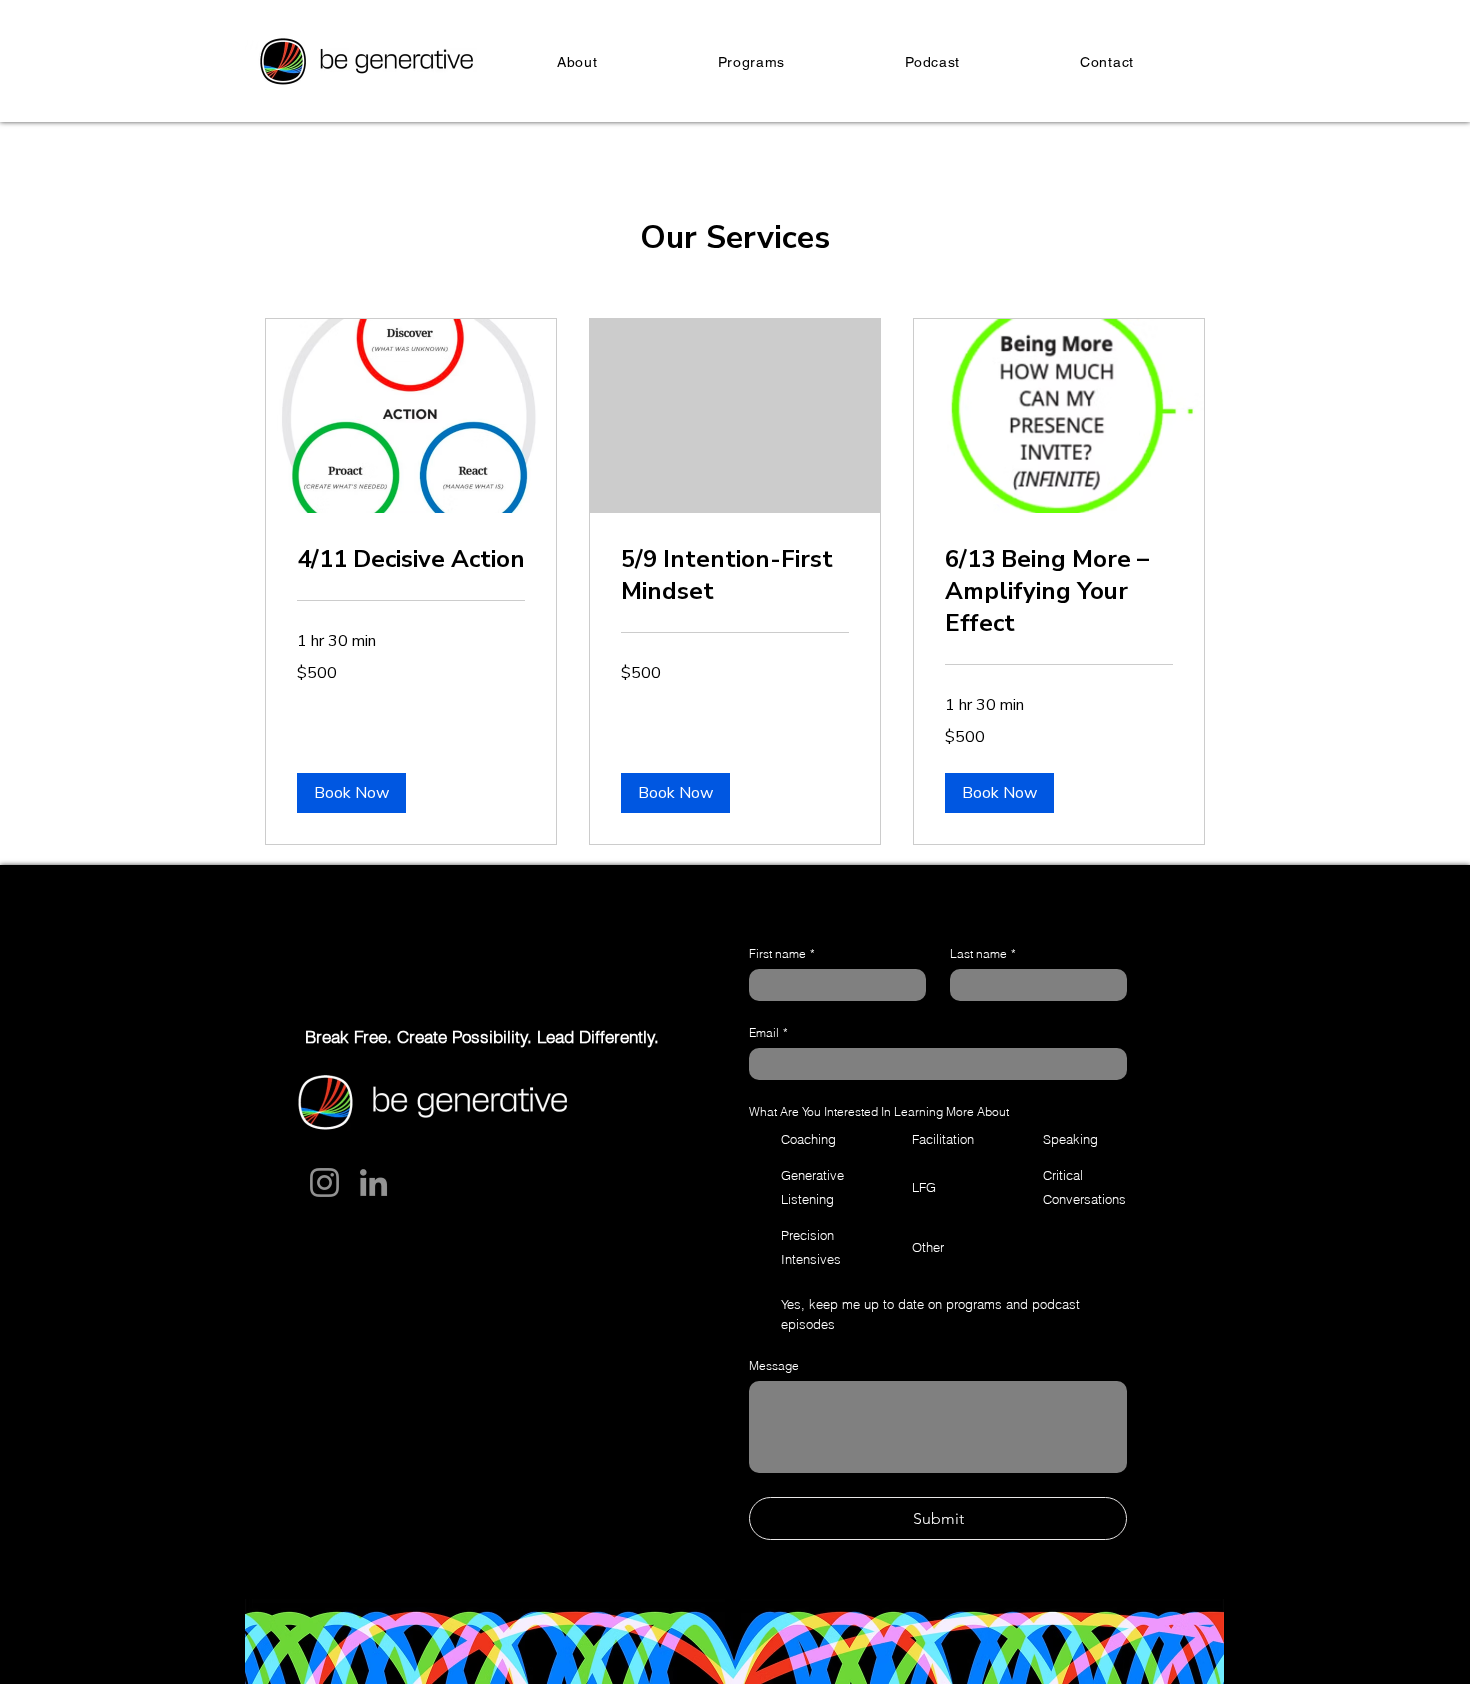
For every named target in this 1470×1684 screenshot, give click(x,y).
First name (782, 953)
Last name (983, 953)
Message (774, 1365)
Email (768, 1032)
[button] (351, 793)
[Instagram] (324, 1182)
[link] (411, 560)
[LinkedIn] (373, 1182)
